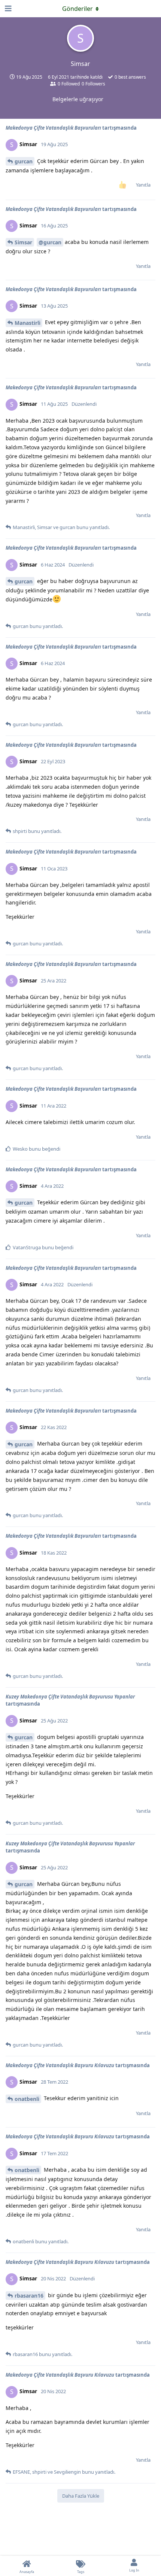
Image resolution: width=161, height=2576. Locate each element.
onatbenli (27, 2099)
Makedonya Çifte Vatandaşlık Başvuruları (53, 128)
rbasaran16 (29, 2296)
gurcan (24, 161)
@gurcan (50, 242)
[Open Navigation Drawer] (7, 9)
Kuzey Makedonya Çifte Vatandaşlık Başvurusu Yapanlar (70, 1697)
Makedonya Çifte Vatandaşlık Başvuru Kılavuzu (60, 2065)
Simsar (23, 242)
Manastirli (28, 323)
